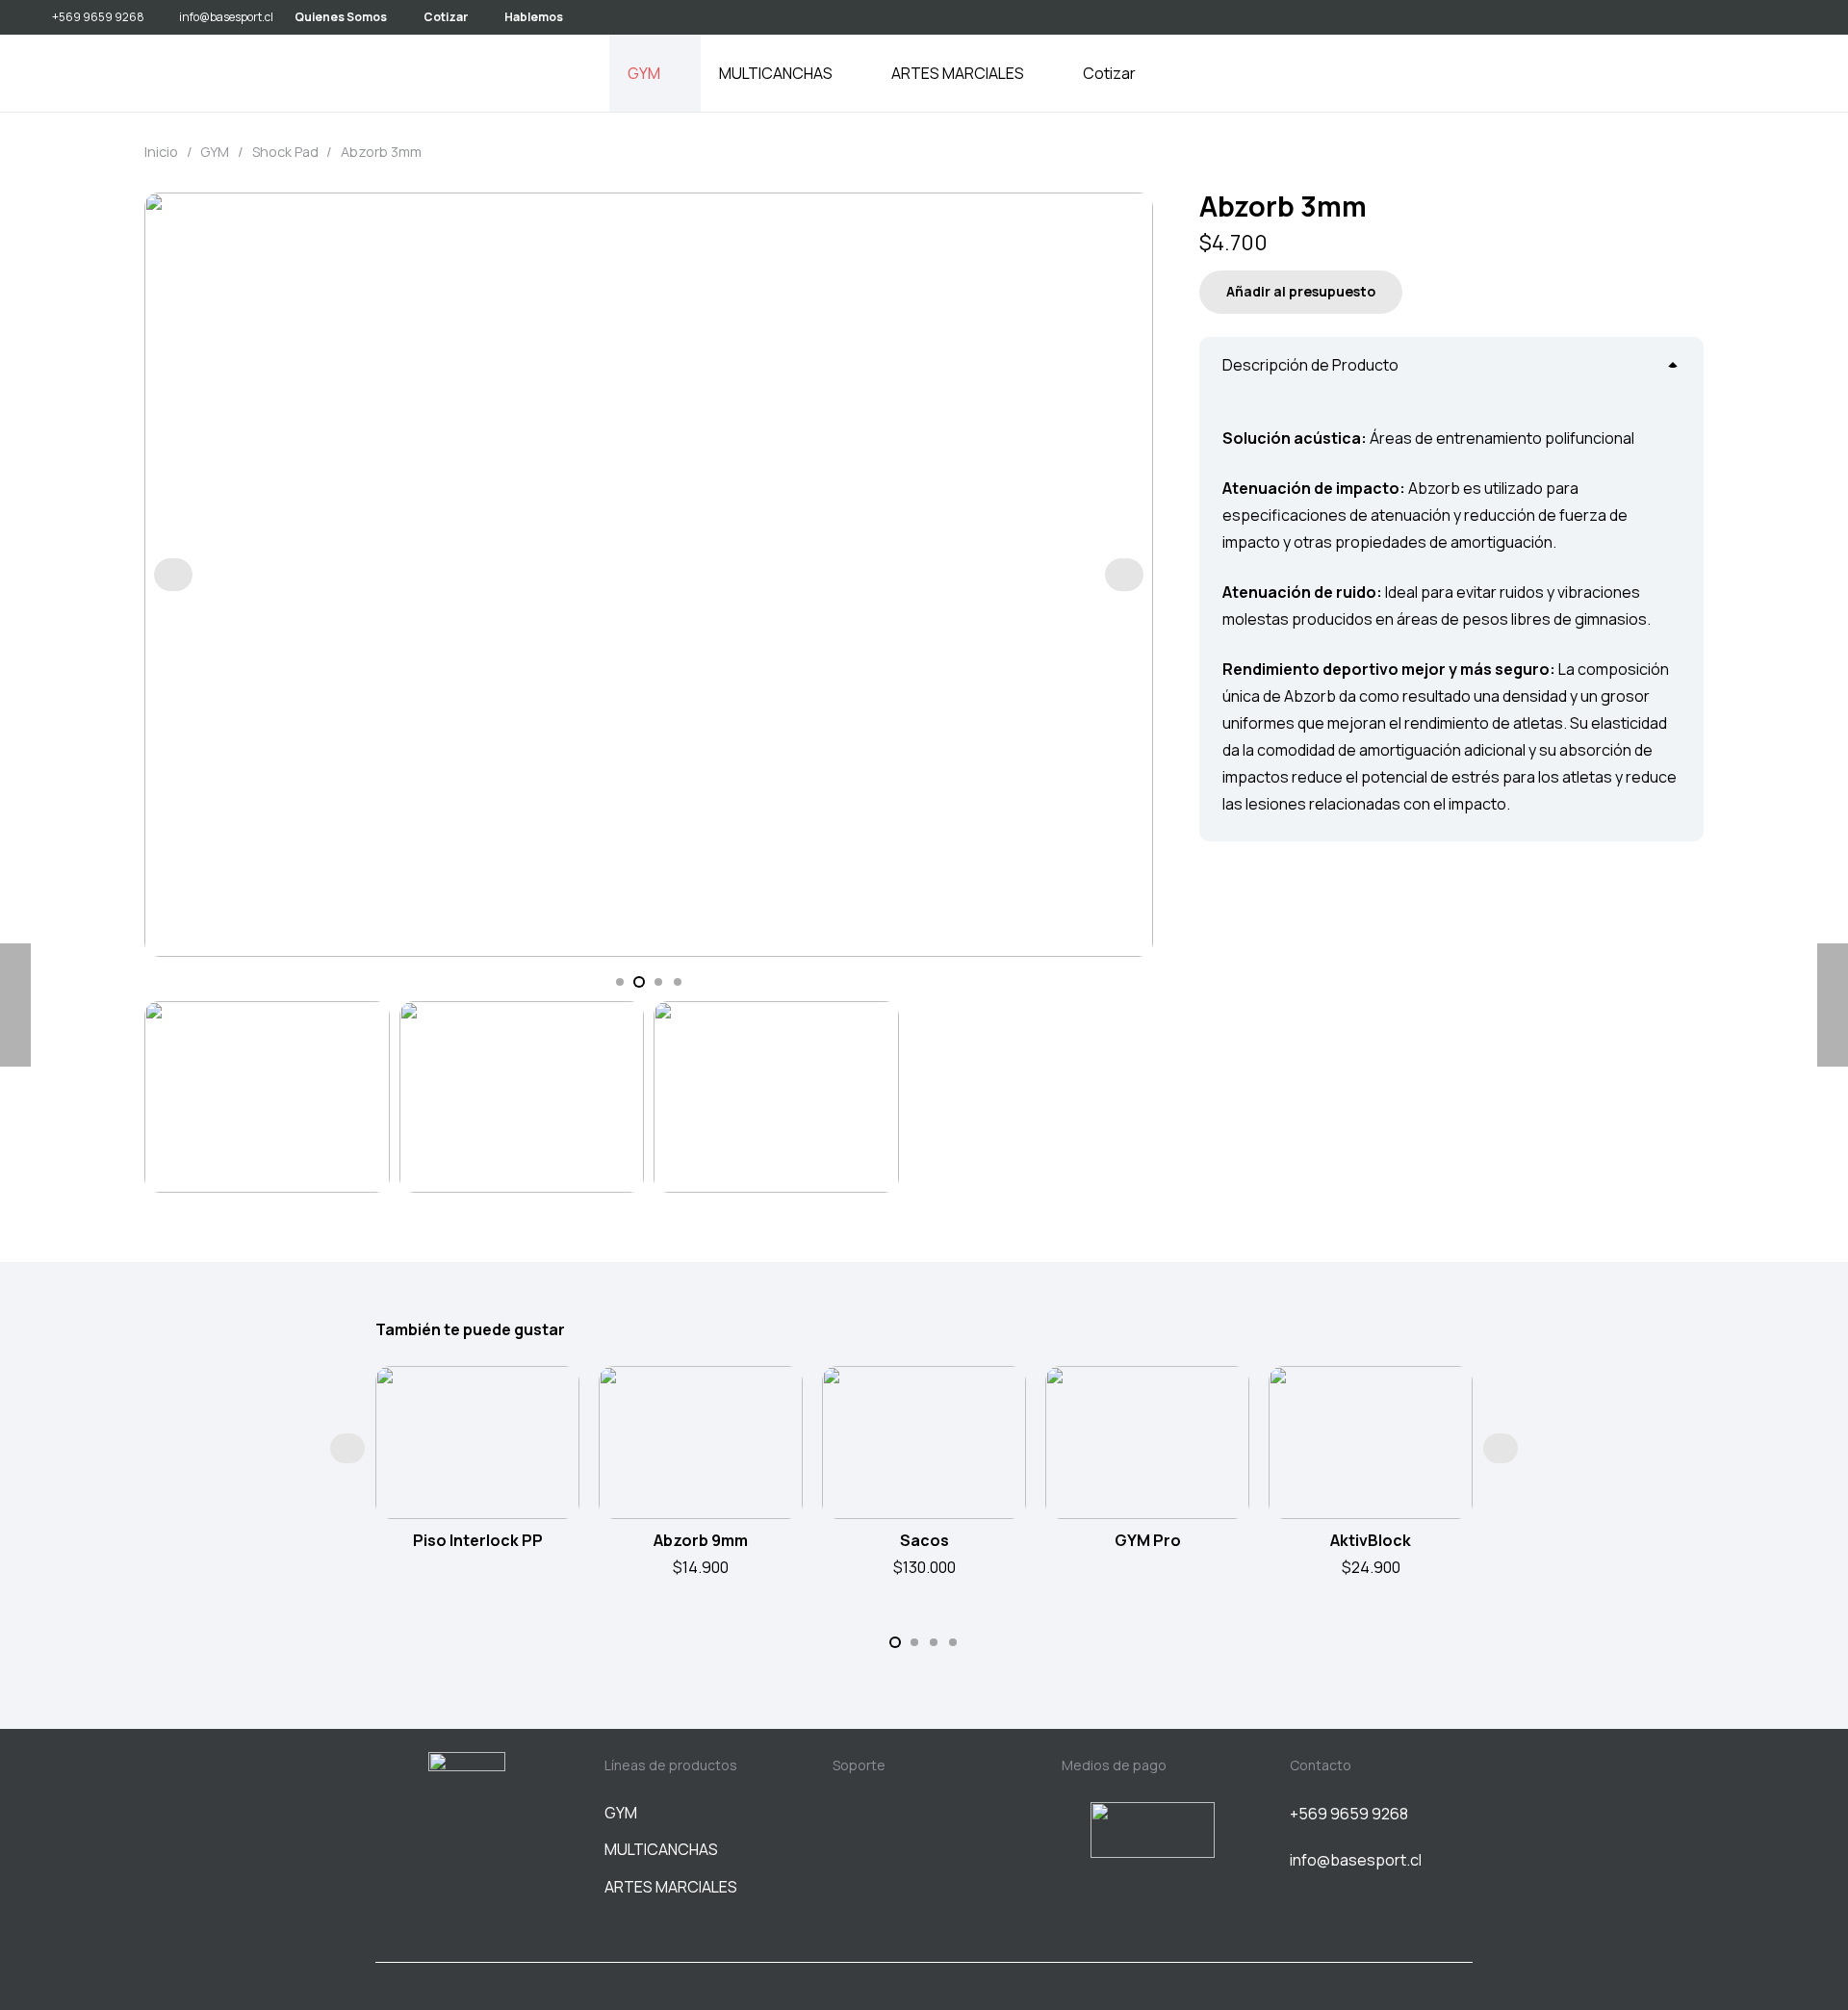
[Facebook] (467, 1879)
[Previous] (173, 575)
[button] (671, 73)
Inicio (161, 152)
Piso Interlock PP (478, 1540)
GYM (215, 152)
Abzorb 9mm (701, 1540)
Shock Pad (285, 152)
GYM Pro (1148, 1540)
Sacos (924, 1540)
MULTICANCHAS (661, 1849)
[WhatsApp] (1803, 16)
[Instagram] (1771, 17)
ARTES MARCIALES (671, 1887)
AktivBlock (1371, 1540)
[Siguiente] (1124, 575)
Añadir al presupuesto (1301, 291)
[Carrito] (1788, 73)
